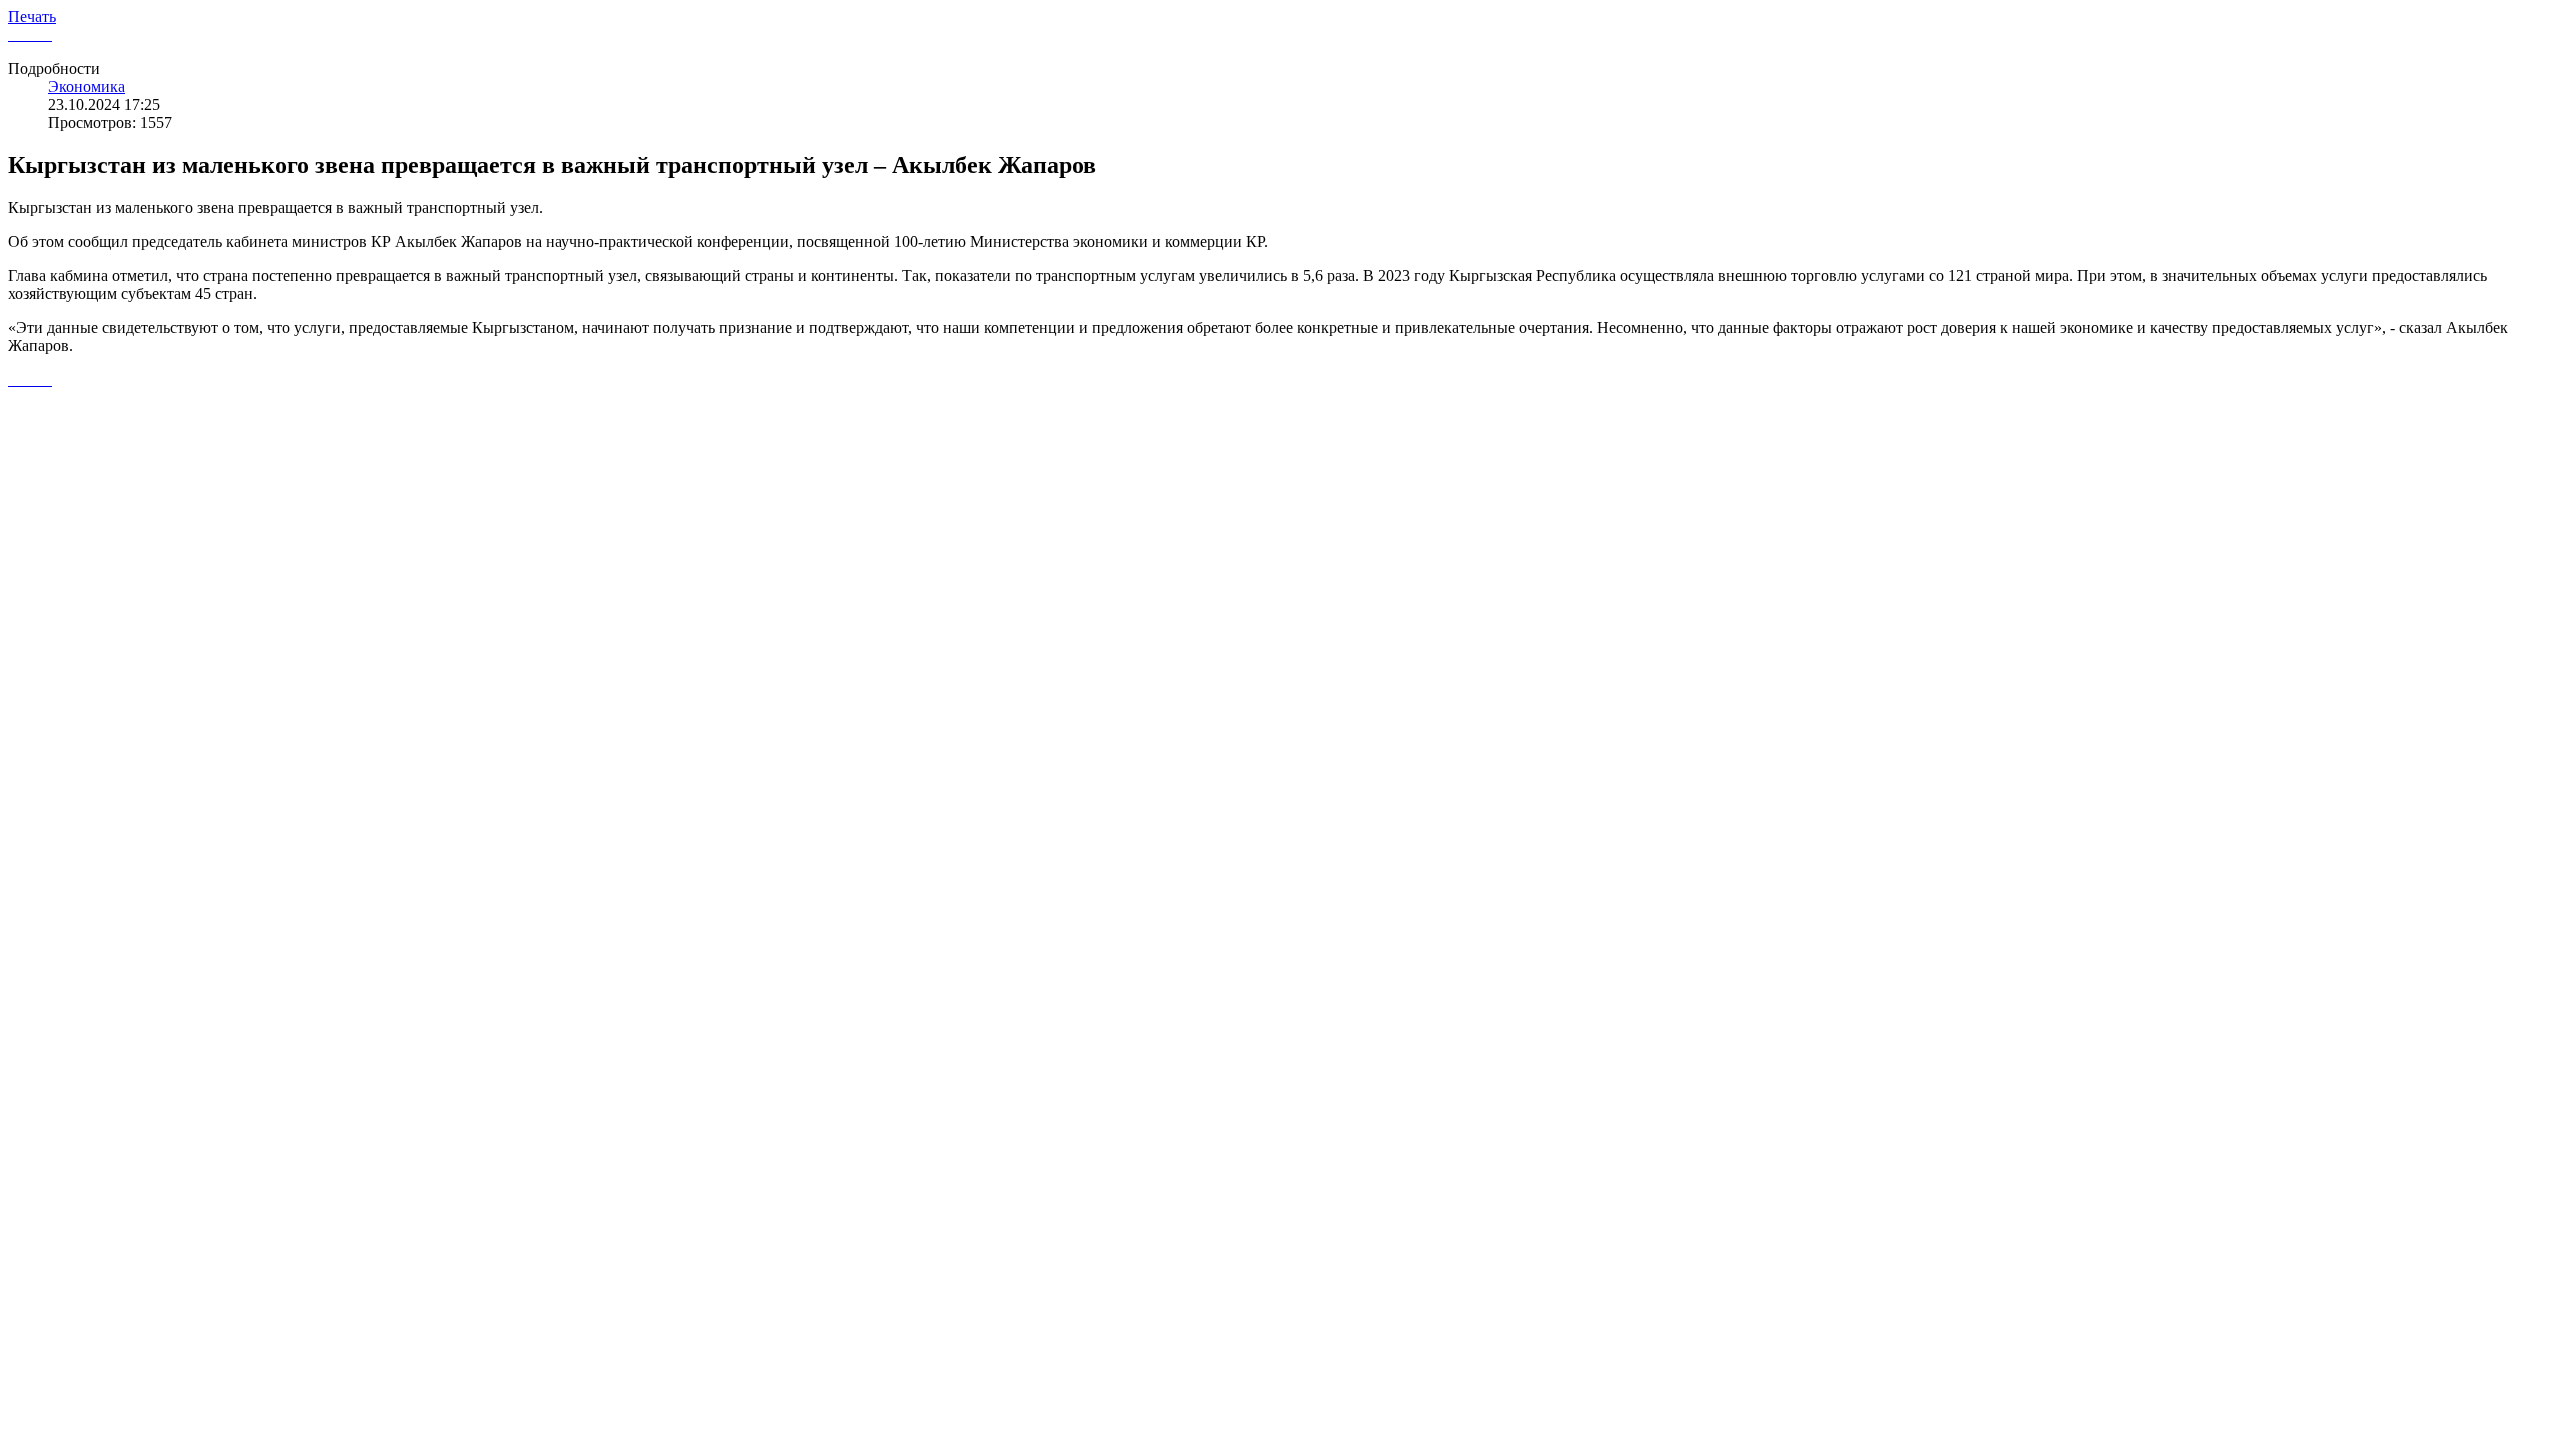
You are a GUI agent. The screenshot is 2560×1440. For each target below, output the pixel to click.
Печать (32, 16)
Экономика (86, 86)
